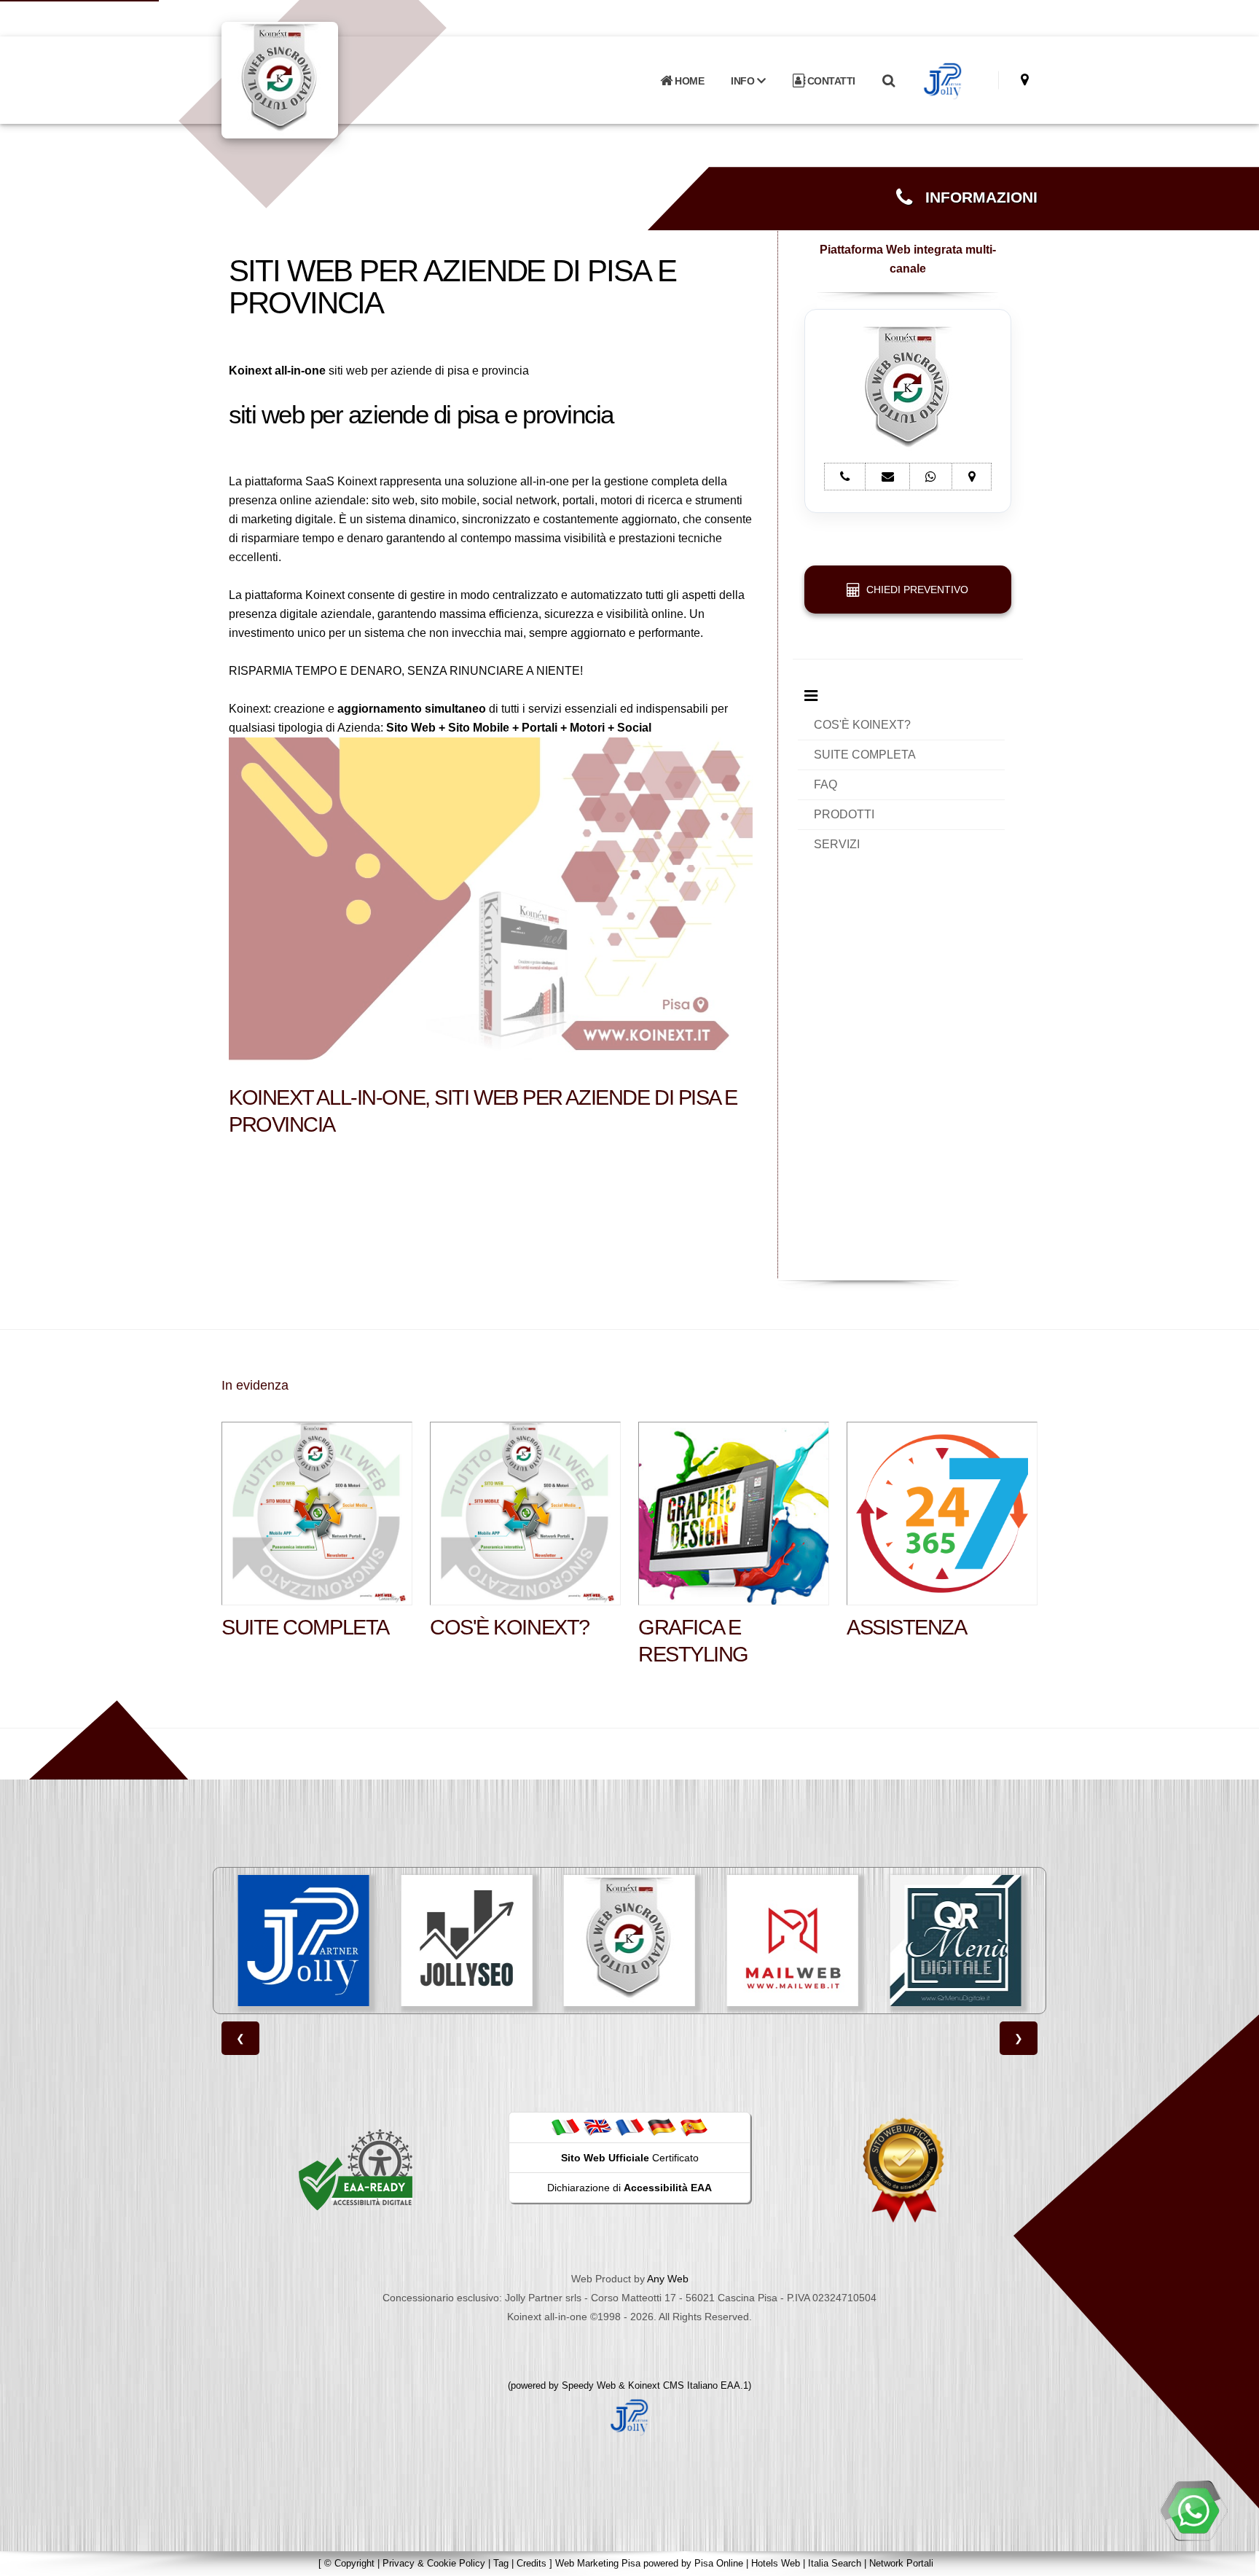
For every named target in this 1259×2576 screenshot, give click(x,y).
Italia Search (835, 2563)
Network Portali (901, 2563)
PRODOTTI (844, 814)
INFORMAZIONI (975, 197)
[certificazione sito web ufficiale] (903, 2169)
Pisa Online (719, 2563)
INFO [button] (744, 81)
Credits (532, 2563)
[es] (694, 2127)
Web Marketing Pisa (598, 2563)
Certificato (630, 2158)
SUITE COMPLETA (865, 755)
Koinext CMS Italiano (674, 2385)
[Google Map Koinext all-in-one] (1025, 80)
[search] (888, 81)
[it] (565, 2127)
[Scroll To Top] (1233, 2560)
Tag (501, 2563)
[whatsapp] (1193, 2510)
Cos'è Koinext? (510, 1627)
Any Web (668, 2279)
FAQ (825, 784)
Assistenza (907, 1627)
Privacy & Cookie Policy (434, 2563)
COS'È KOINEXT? (862, 725)
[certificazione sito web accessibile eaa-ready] (356, 2169)
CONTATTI (830, 81)
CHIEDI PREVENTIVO (914, 590)
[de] (662, 2127)
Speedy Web (589, 2385)
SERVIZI (837, 844)
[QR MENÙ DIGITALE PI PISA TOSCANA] (793, 1941)
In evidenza (255, 1385)
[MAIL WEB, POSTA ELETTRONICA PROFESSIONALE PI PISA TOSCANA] (629, 1941)
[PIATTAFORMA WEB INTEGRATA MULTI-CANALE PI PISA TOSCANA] (466, 1941)
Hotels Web (776, 2563)
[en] (597, 2127)
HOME (689, 81)
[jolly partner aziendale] (943, 81)
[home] (318, 79)
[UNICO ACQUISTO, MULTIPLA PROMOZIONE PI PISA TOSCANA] (955, 1941)
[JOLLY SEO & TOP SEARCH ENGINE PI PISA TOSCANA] (304, 1941)
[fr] (629, 2127)
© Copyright (349, 2563)
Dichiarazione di (629, 2188)
